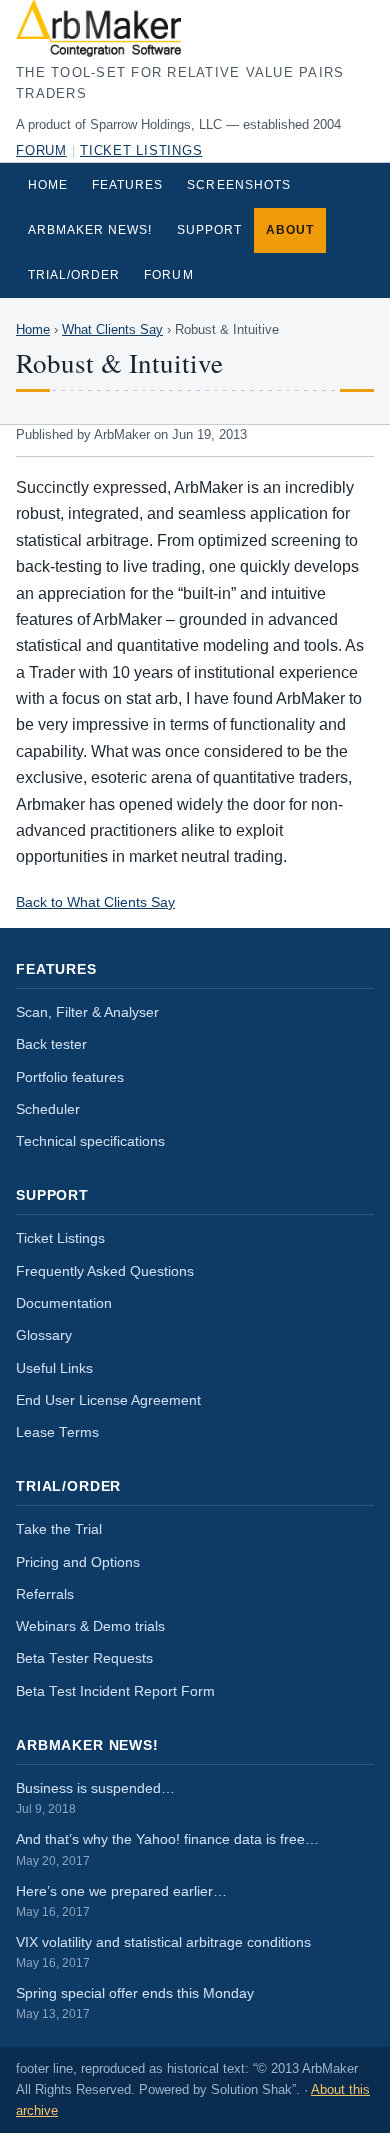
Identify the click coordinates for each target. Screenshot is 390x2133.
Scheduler (48, 1109)
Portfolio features (70, 1077)
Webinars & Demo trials (90, 1626)
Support (209, 230)
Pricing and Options (78, 1562)
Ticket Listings (141, 151)
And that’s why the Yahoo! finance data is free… (167, 1849)
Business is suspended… (95, 1798)
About (290, 230)
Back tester (51, 1044)
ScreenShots (238, 185)
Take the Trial (59, 1529)
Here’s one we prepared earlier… (121, 1901)
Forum (41, 151)
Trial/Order (74, 275)
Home (48, 185)
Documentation (64, 1303)
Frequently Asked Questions (105, 1271)
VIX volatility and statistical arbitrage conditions (163, 1952)
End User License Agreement (108, 1400)
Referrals (45, 1594)
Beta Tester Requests (84, 1658)
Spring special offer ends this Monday (135, 2003)
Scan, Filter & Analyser (87, 1012)
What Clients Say (112, 330)
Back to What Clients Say (95, 902)
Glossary (44, 1335)
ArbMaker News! (90, 230)
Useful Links (54, 1368)
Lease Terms (57, 1432)
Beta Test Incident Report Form (115, 1691)
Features (127, 185)
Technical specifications (90, 1141)
